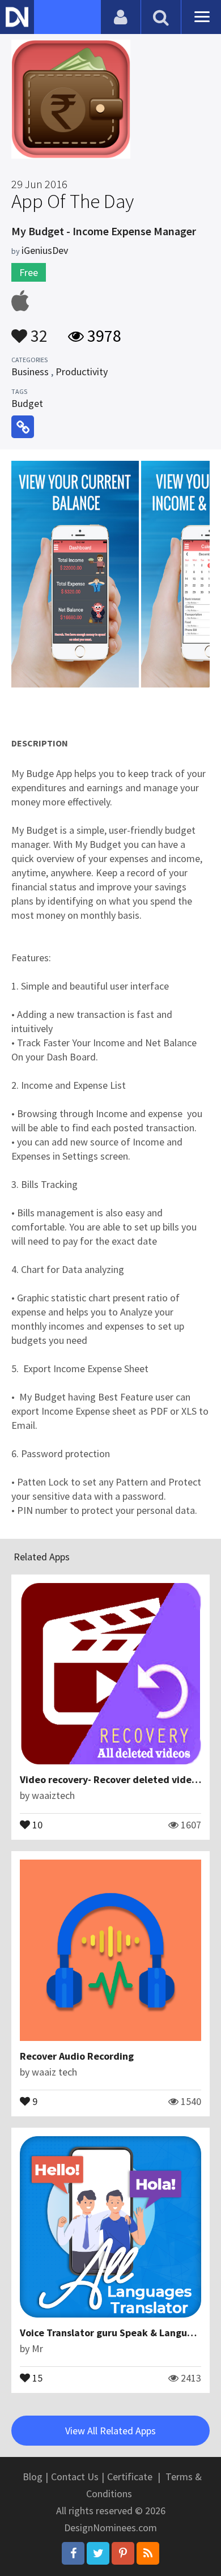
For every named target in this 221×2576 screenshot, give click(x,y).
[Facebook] (73, 2553)
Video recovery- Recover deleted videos (111, 1779)
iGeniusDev (45, 250)
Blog (33, 2477)
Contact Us (75, 2477)
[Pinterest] (123, 2553)
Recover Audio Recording (77, 2056)
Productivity (82, 372)
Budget (27, 403)
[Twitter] (98, 2553)
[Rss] (148, 2553)
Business (30, 372)
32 (37, 330)
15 (36, 2377)
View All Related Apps (110, 2431)
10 (36, 1824)
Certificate (130, 2477)
